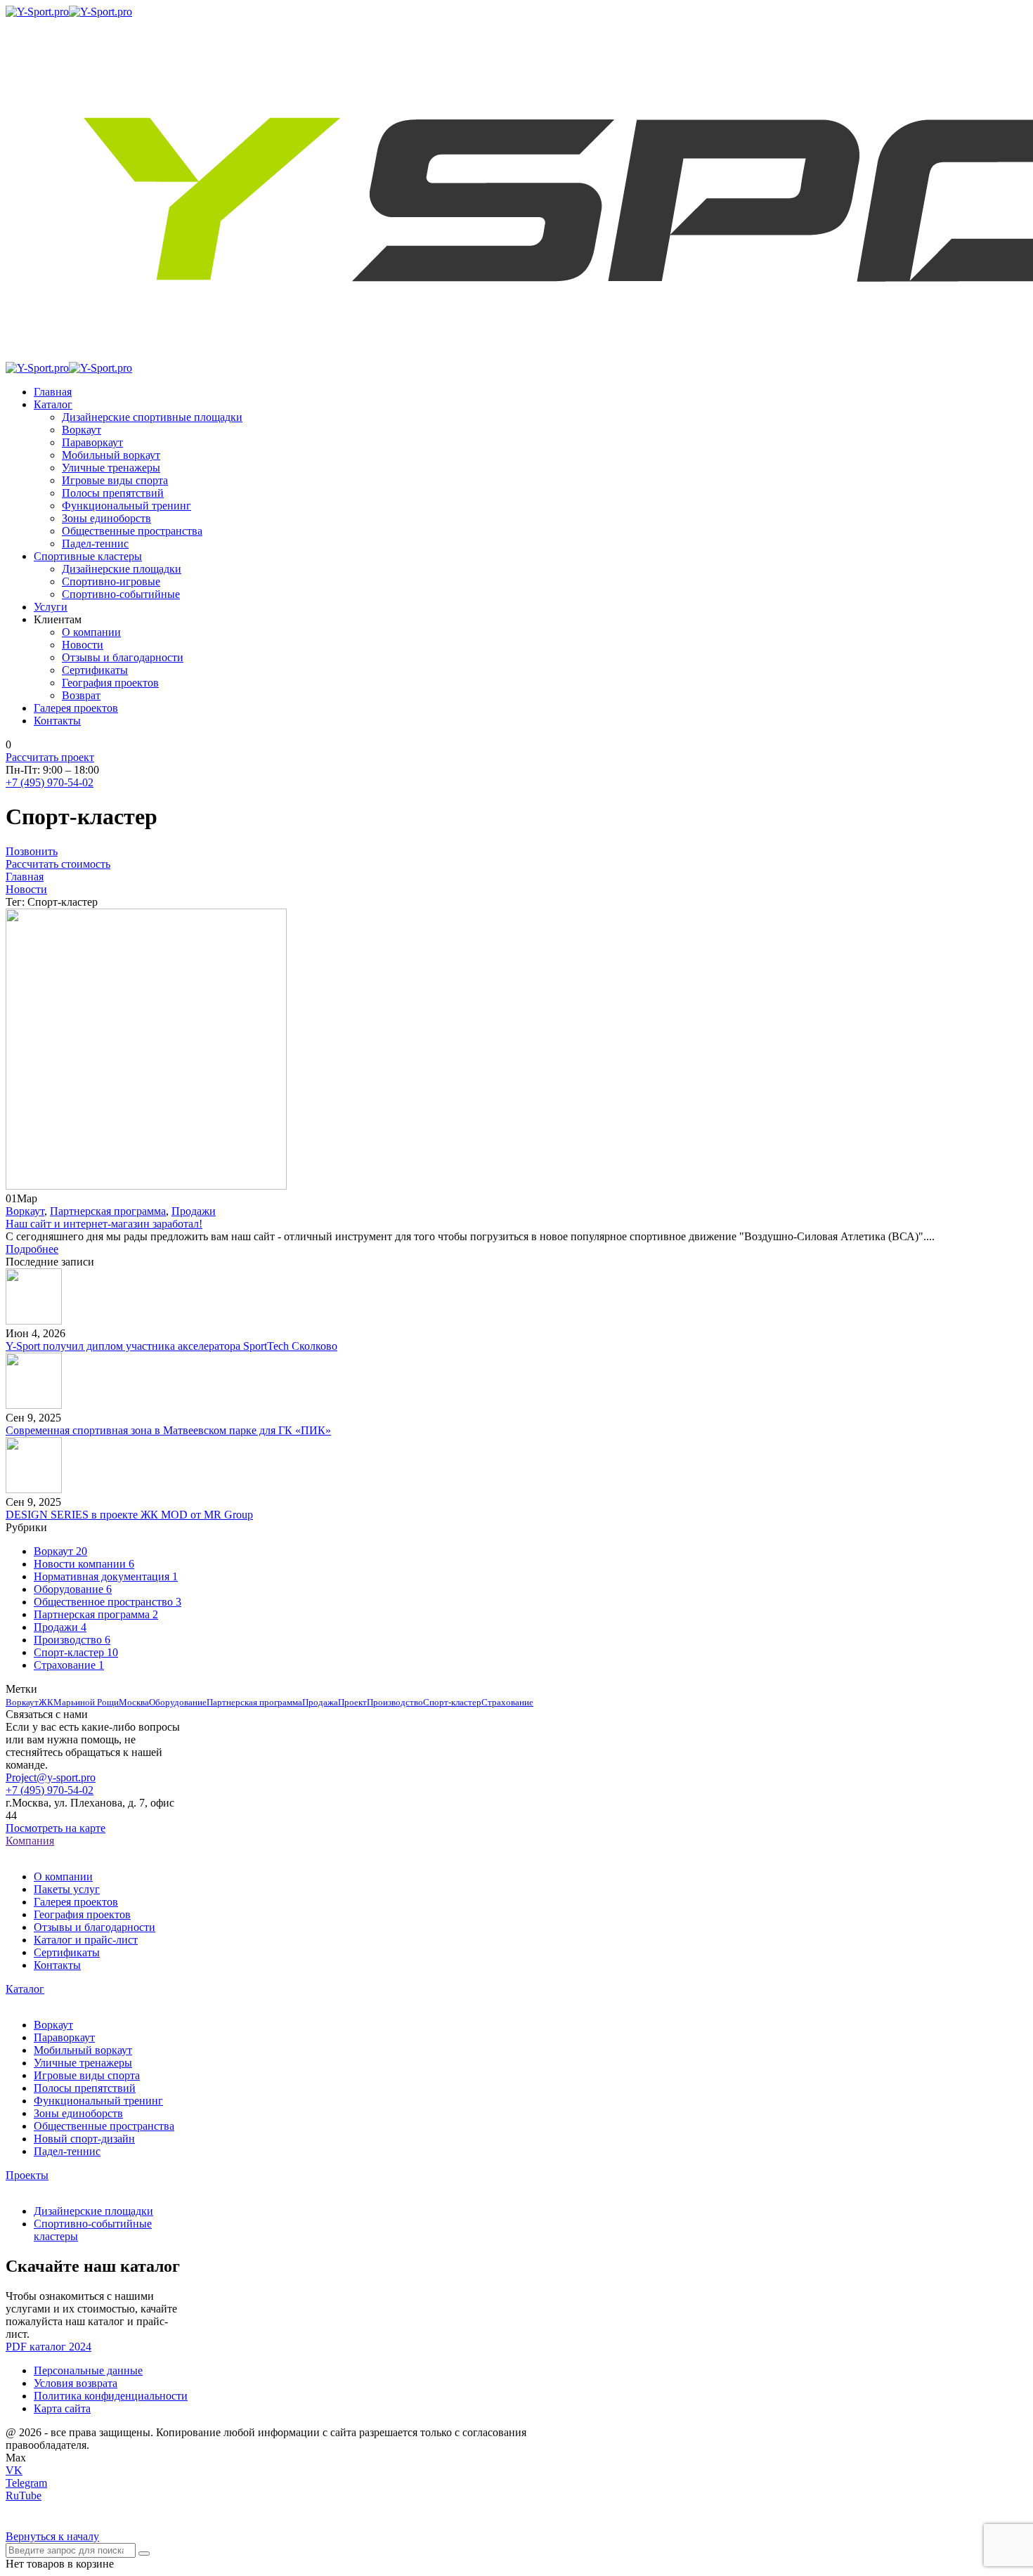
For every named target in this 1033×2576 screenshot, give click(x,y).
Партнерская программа (108, 1211)
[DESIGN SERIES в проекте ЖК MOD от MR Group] (34, 1489)
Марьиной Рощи (86, 1702)
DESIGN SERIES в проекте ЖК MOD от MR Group (129, 1515)
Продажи (194, 1211)
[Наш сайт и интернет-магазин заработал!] (146, 1186)
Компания (30, 1841)
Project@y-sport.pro (51, 1777)
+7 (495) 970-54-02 (50, 782)
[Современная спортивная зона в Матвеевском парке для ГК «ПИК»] (34, 1405)
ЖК (46, 1702)
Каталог (25, 1989)
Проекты (27, 2175)
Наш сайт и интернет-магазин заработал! (104, 1224)
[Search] (144, 2554)
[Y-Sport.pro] (37, 12)
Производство (395, 1702)
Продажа (320, 1702)
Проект (352, 1702)
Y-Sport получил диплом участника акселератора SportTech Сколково (171, 1346)
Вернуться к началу (52, 2536)
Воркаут (25, 1211)
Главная (25, 877)
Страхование (507, 1702)
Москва (134, 1702)
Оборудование (178, 1702)
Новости (26, 889)
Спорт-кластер (452, 1702)
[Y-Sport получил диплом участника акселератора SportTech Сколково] (34, 1321)
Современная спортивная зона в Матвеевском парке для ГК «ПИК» (168, 1430)
